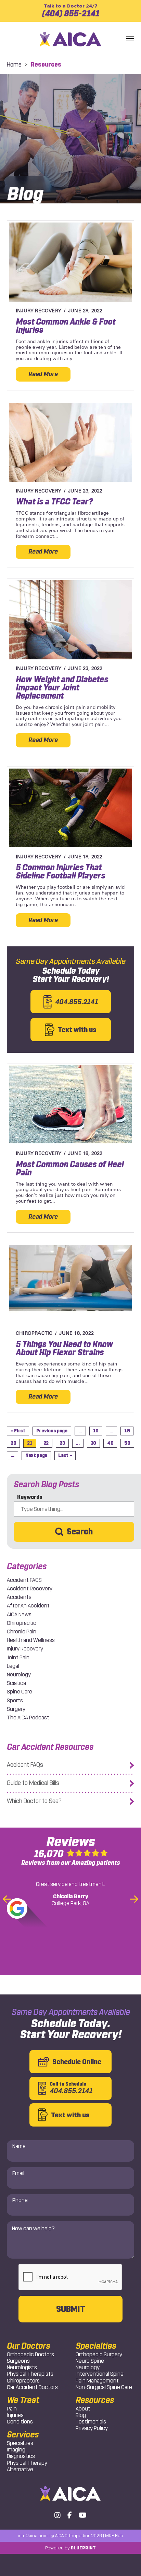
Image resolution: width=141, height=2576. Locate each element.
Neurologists (22, 2367)
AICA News (19, 1614)
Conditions (20, 2422)
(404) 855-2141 (70, 11)
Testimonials (91, 2422)
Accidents (19, 1597)
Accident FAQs (25, 1765)
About (83, 2409)
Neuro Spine (90, 2361)
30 (93, 1443)
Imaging (16, 2450)
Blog (81, 2415)
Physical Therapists (30, 2374)
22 (46, 1443)
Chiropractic (22, 1623)
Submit (71, 2309)
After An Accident (28, 1606)
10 (96, 1431)
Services (23, 2435)
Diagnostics (21, 2456)
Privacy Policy (92, 2428)
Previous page (52, 1431)
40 (110, 1443)
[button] (130, 39)
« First (18, 1431)
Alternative (20, 2469)
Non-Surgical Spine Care (104, 2387)
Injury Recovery (25, 1649)
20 (13, 1443)
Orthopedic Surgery (99, 2354)
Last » (65, 1455)
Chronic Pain (22, 1632)
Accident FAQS (24, 1580)
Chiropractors (23, 2381)
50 (127, 1443)
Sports (15, 1700)
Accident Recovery (30, 1588)
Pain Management (97, 2381)
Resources (95, 2400)
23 (62, 1443)
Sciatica (16, 1683)
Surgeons (18, 2361)
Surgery (16, 1709)
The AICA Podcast (28, 1718)
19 (127, 1431)
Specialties (20, 2443)
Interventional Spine (100, 2374)
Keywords (30, 1497)
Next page (36, 1455)
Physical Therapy (27, 2463)
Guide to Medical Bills (33, 1783)
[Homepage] (70, 39)
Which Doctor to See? (34, 1801)
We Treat (23, 2400)
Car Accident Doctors (32, 2387)
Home (14, 65)
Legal (13, 1666)
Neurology (19, 1675)
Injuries (15, 2415)
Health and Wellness (31, 1640)
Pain (12, 2409)
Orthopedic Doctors (30, 2354)
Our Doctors (28, 2346)
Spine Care (20, 1692)
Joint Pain (18, 1657)
